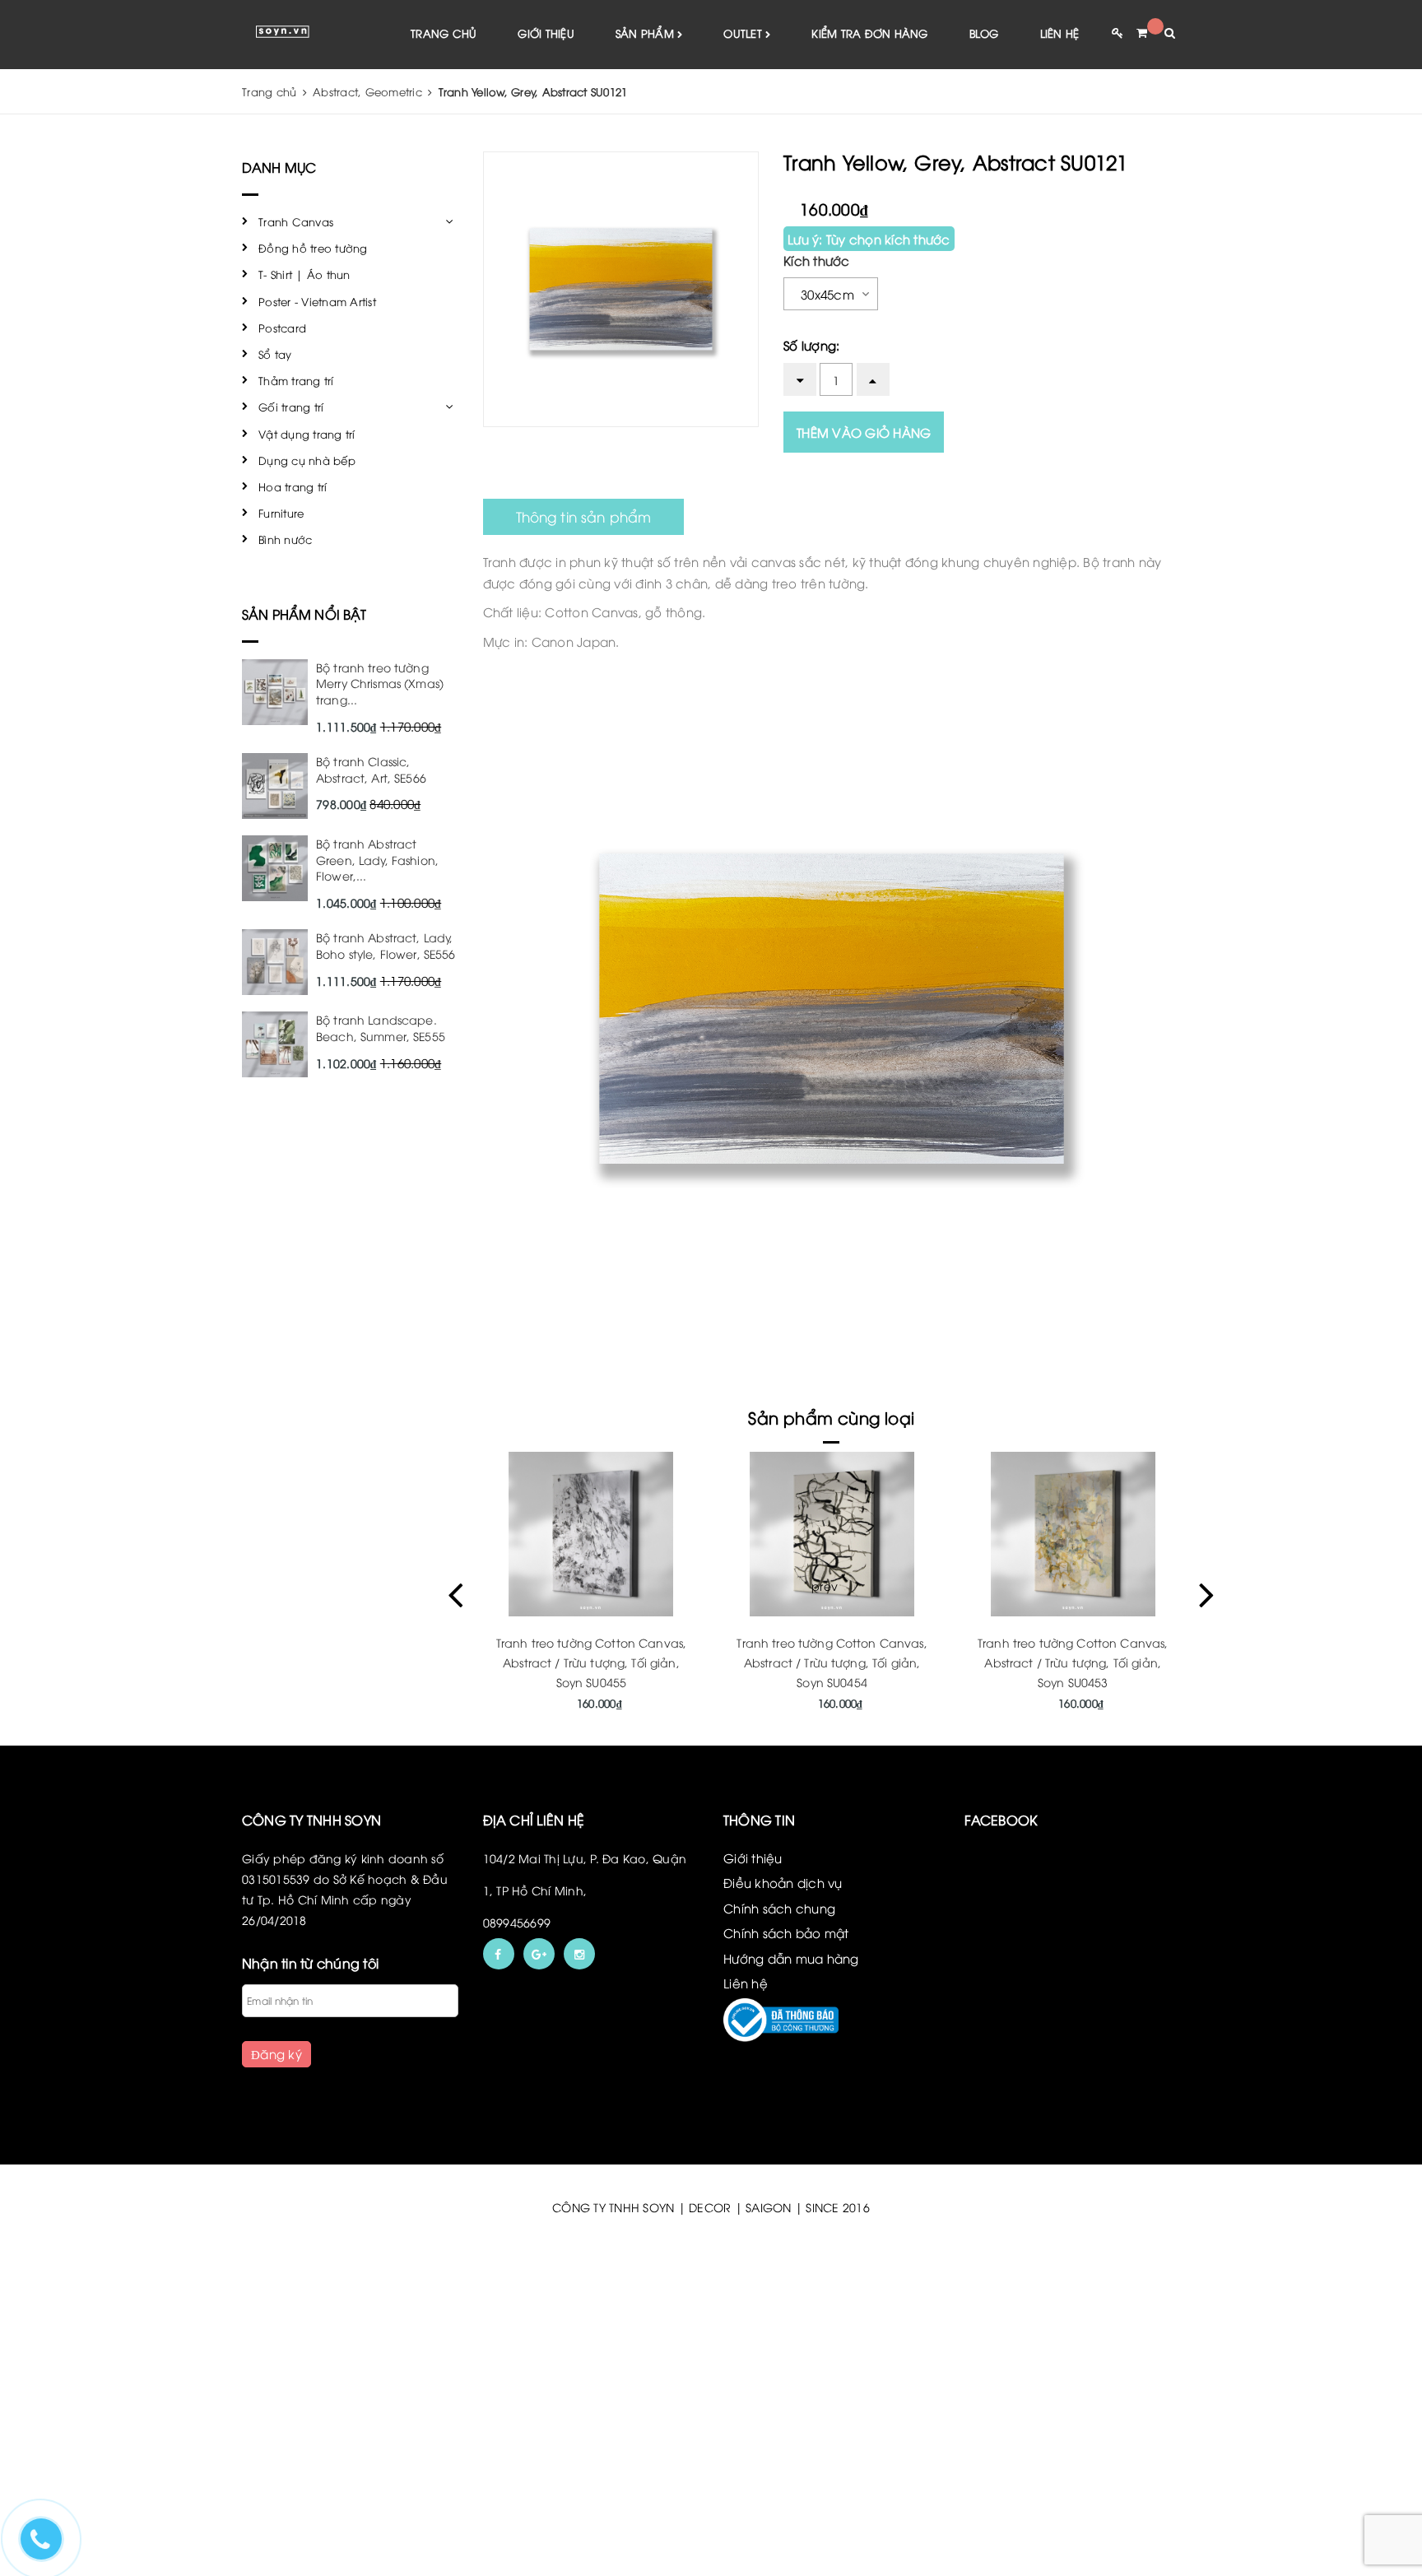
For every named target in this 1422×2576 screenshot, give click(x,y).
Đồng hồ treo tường (313, 248)
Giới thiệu (546, 33)
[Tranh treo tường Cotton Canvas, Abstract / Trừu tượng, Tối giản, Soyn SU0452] (1073, 1534)
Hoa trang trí (293, 486)
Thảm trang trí (296, 380)
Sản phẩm (646, 33)
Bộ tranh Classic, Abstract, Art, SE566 (371, 769)
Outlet (744, 33)
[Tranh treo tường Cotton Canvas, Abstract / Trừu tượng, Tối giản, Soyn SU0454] (591, 1534)
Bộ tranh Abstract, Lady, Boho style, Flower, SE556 (386, 945)
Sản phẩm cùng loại (831, 1417)
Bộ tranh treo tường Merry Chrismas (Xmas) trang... (380, 683)
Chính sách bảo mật (786, 1932)
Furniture (281, 513)
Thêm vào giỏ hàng (864, 432)
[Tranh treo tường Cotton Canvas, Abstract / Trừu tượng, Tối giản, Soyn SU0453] (832, 1534)
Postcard (282, 328)
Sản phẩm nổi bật (304, 614)
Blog (984, 33)
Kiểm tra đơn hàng (869, 33)
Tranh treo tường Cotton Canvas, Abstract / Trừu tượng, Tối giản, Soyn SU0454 (590, 1662)
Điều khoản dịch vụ (783, 1882)
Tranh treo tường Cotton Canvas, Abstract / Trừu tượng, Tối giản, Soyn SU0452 (1073, 1662)
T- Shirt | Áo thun (304, 274)
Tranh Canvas (296, 221)
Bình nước (285, 539)
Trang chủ (444, 33)
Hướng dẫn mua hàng (791, 1958)
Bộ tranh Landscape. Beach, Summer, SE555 (381, 1028)
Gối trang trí (291, 407)
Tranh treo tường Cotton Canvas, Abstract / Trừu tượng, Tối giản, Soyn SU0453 (832, 1662)
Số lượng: (811, 345)
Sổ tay (275, 354)
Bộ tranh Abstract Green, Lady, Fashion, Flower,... (377, 859)
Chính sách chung (779, 1908)
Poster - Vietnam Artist (317, 301)
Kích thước (817, 260)
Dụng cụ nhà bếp (307, 460)
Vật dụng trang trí (307, 434)
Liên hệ (1060, 33)
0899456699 (517, 1922)
